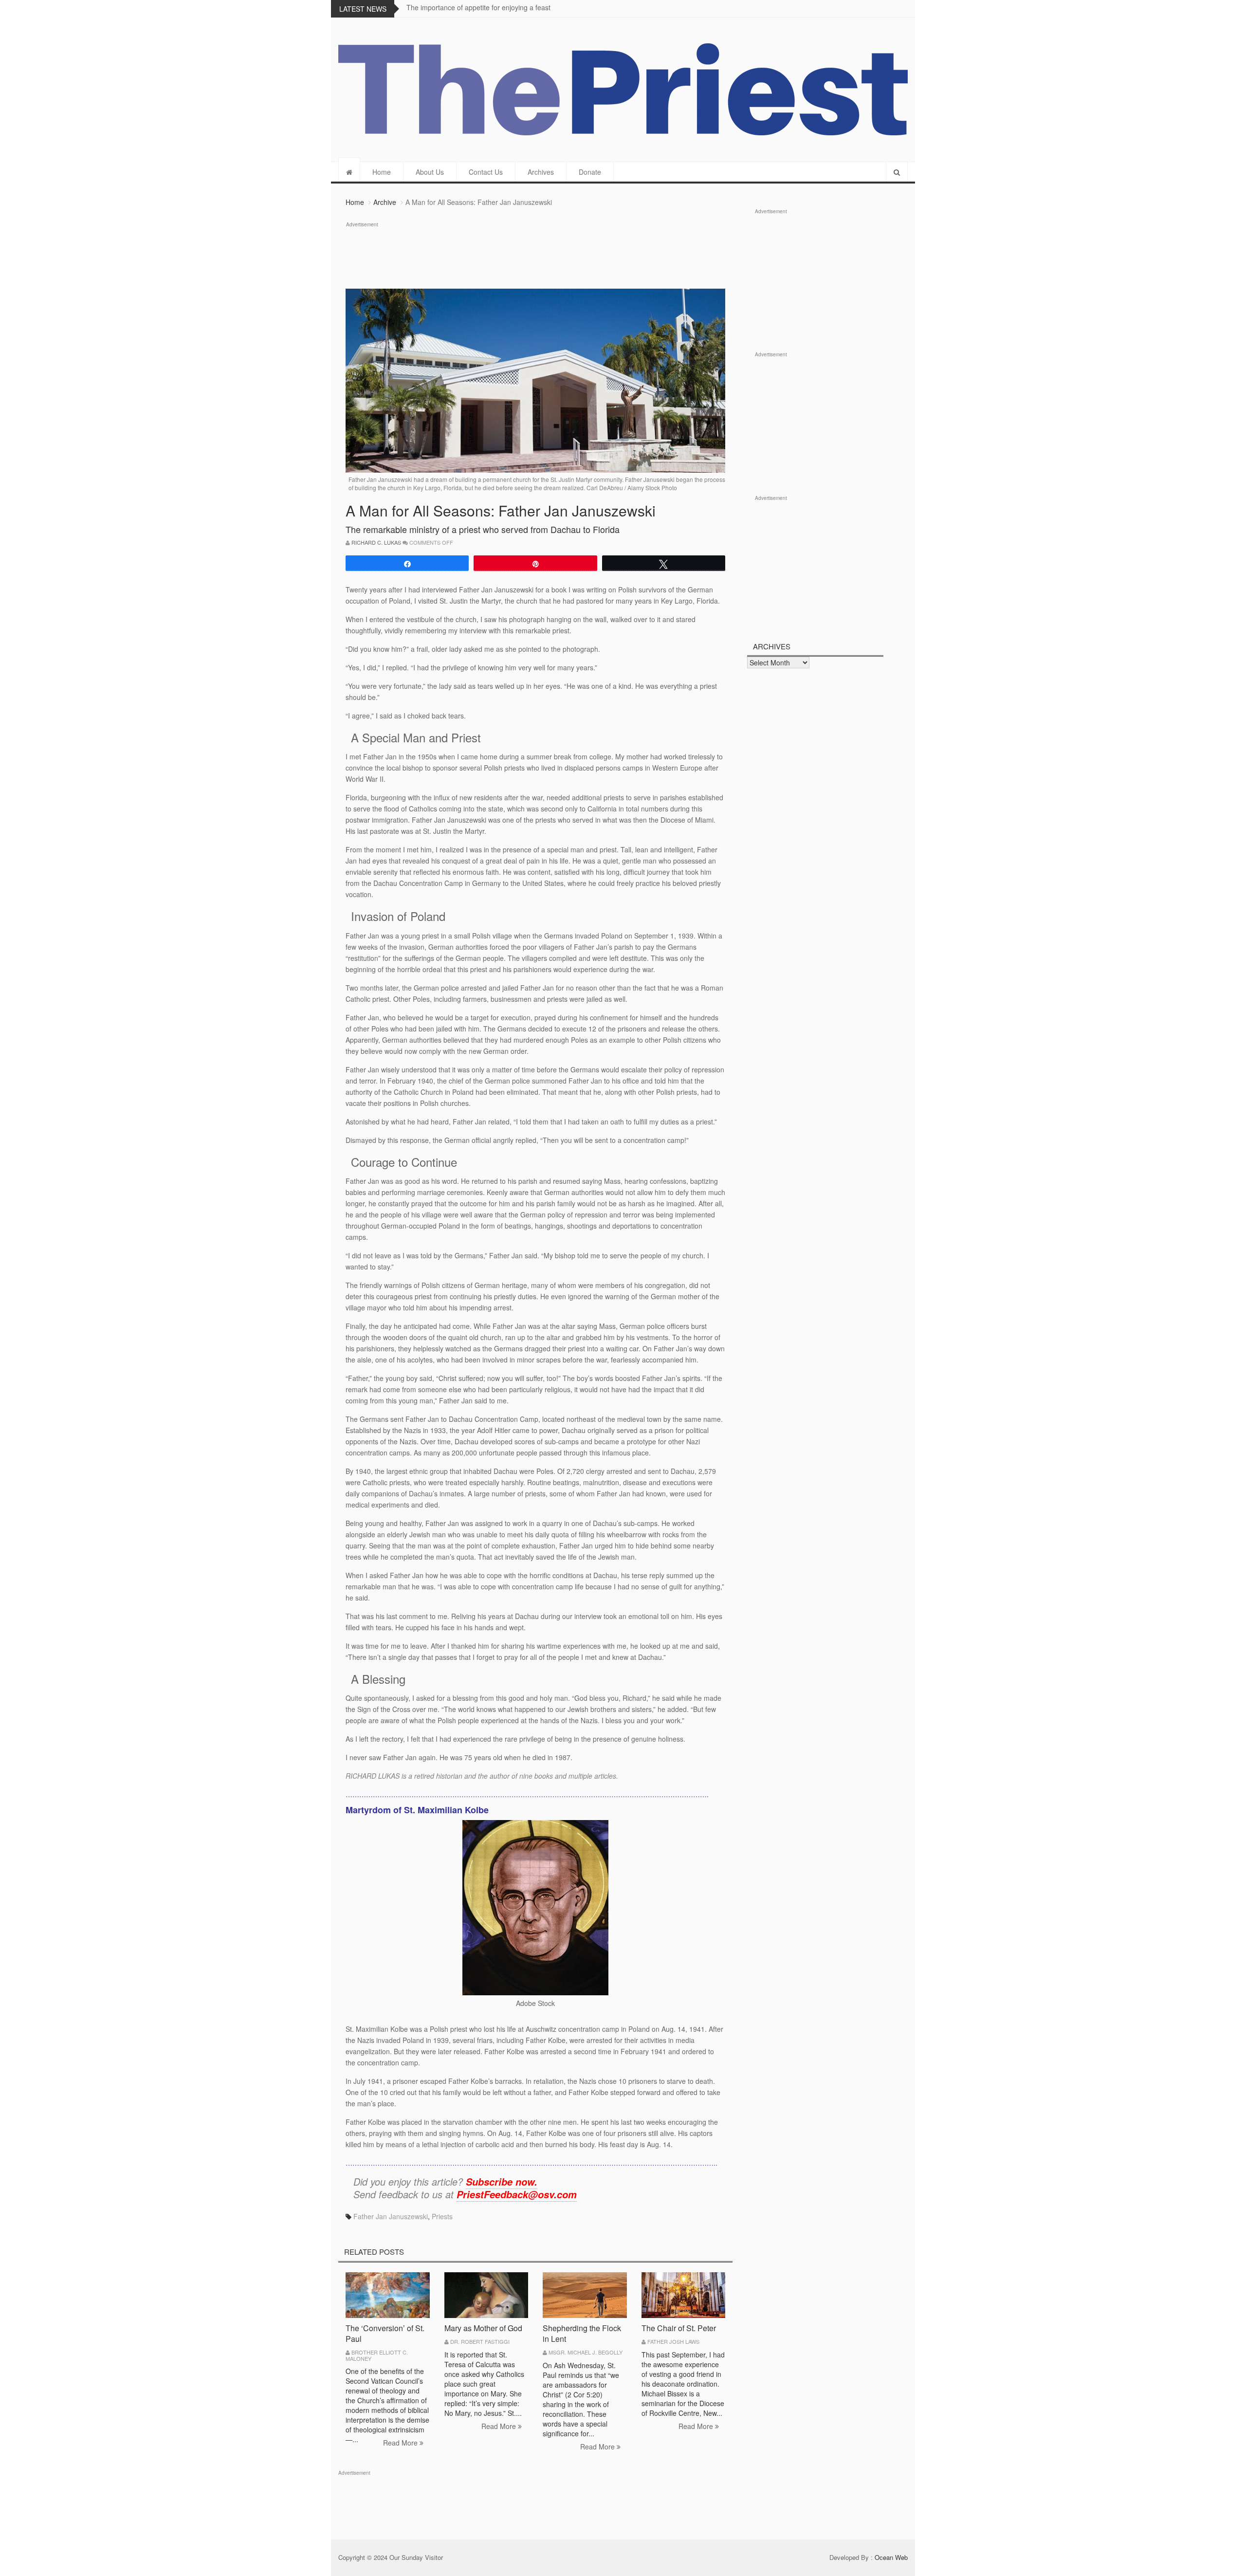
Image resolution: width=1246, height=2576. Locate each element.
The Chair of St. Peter (679, 2328)
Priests (442, 2216)
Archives (541, 172)
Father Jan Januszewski (391, 2216)
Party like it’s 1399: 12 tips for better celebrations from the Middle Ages (515, 7)
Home (382, 172)
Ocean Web (891, 2557)
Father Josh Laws (673, 2341)
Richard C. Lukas (376, 542)
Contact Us (486, 172)
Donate (590, 172)
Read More (401, 2443)
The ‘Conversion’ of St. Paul (385, 2333)
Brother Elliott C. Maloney (377, 2355)
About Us (430, 172)
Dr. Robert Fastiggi (480, 2341)
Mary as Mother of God (483, 2328)
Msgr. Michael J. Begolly (586, 2352)
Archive (385, 202)
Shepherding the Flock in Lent (582, 2333)
